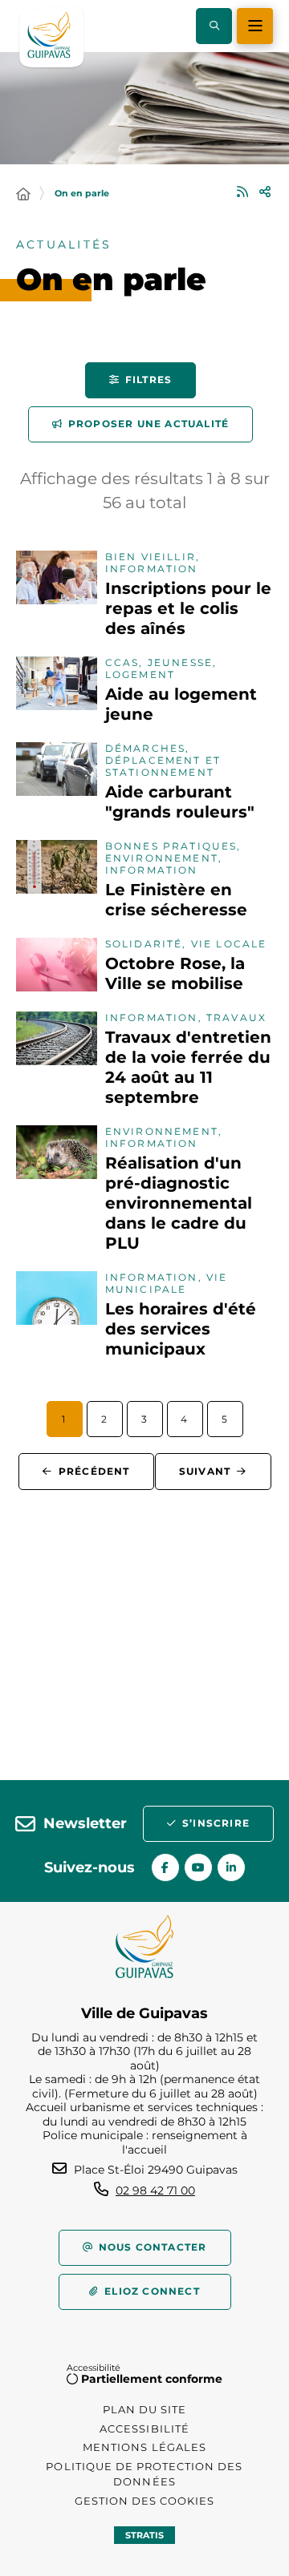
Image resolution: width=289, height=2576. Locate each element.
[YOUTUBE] (198, 1867)
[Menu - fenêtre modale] (255, 26)
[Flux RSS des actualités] (242, 192)
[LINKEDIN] (231, 1867)
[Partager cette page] (265, 192)
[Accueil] (23, 195)
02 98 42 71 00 (155, 2190)
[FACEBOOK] (165, 1867)
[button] (214, 26)
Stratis (144, 2535)
